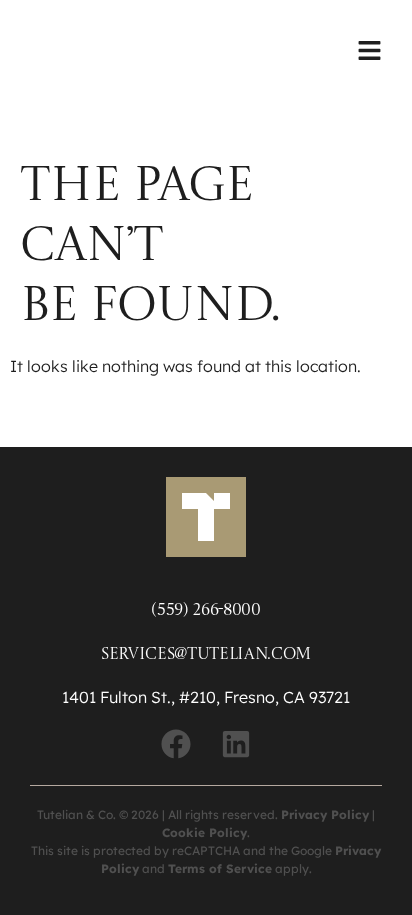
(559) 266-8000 (206, 611)
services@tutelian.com (206, 655)
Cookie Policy (204, 832)
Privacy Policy (325, 814)
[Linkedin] (236, 744)
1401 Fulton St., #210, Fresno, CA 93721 (206, 697)
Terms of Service (220, 868)
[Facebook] (176, 744)
